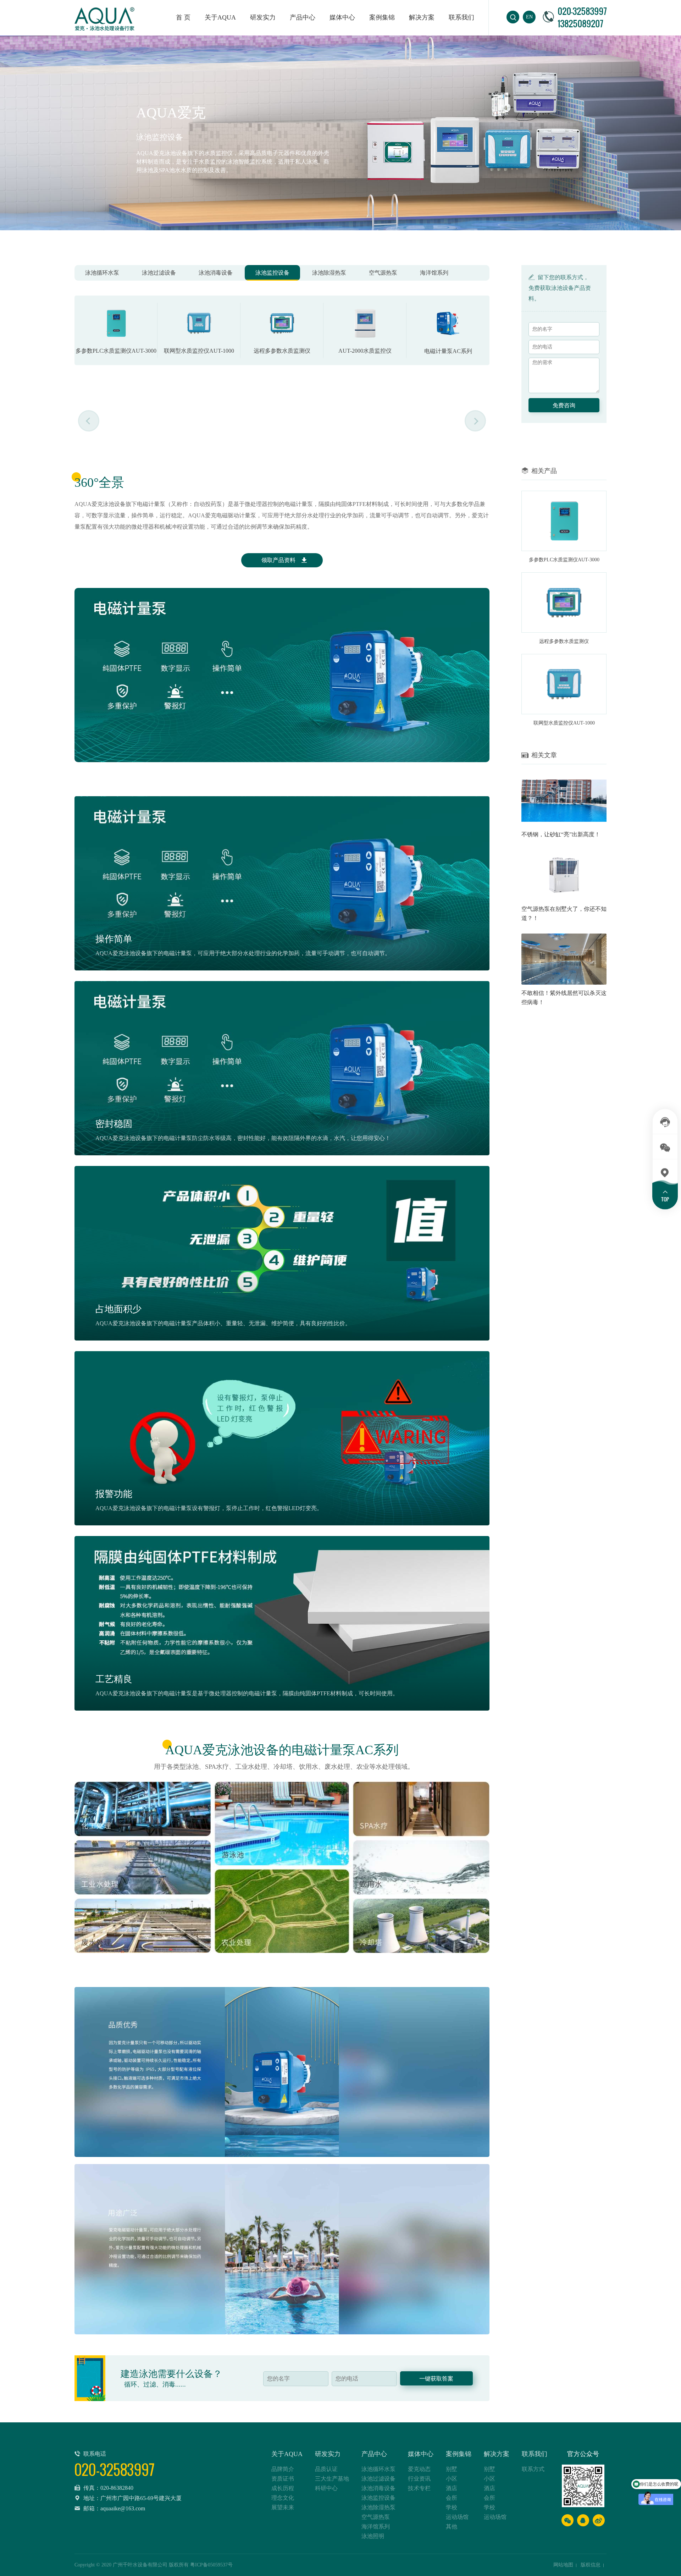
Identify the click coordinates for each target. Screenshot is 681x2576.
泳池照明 (373, 2536)
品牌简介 (283, 2469)
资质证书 (283, 2479)
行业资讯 (419, 2479)
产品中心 (374, 2454)
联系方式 (533, 2469)
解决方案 (422, 17)
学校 (452, 2507)
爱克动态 (419, 2469)
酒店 (452, 2488)
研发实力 (263, 17)
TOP (665, 1199)
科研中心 (326, 2488)
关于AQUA (220, 17)
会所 (452, 2498)
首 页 (183, 17)
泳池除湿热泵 (329, 273)
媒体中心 (342, 17)
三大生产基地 (332, 2479)
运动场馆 (457, 2517)
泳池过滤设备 (159, 273)
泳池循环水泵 (102, 273)
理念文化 (283, 2498)
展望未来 (283, 2507)
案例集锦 (382, 17)
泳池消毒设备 (216, 273)
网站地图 (563, 2565)
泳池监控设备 (272, 273)
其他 (452, 2527)
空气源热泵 (383, 273)
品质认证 (326, 2469)
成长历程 (283, 2488)
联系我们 (461, 17)
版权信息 (591, 2565)
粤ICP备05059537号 (211, 2565)
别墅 (452, 2469)
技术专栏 (419, 2488)
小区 (452, 2479)
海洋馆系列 (434, 273)
